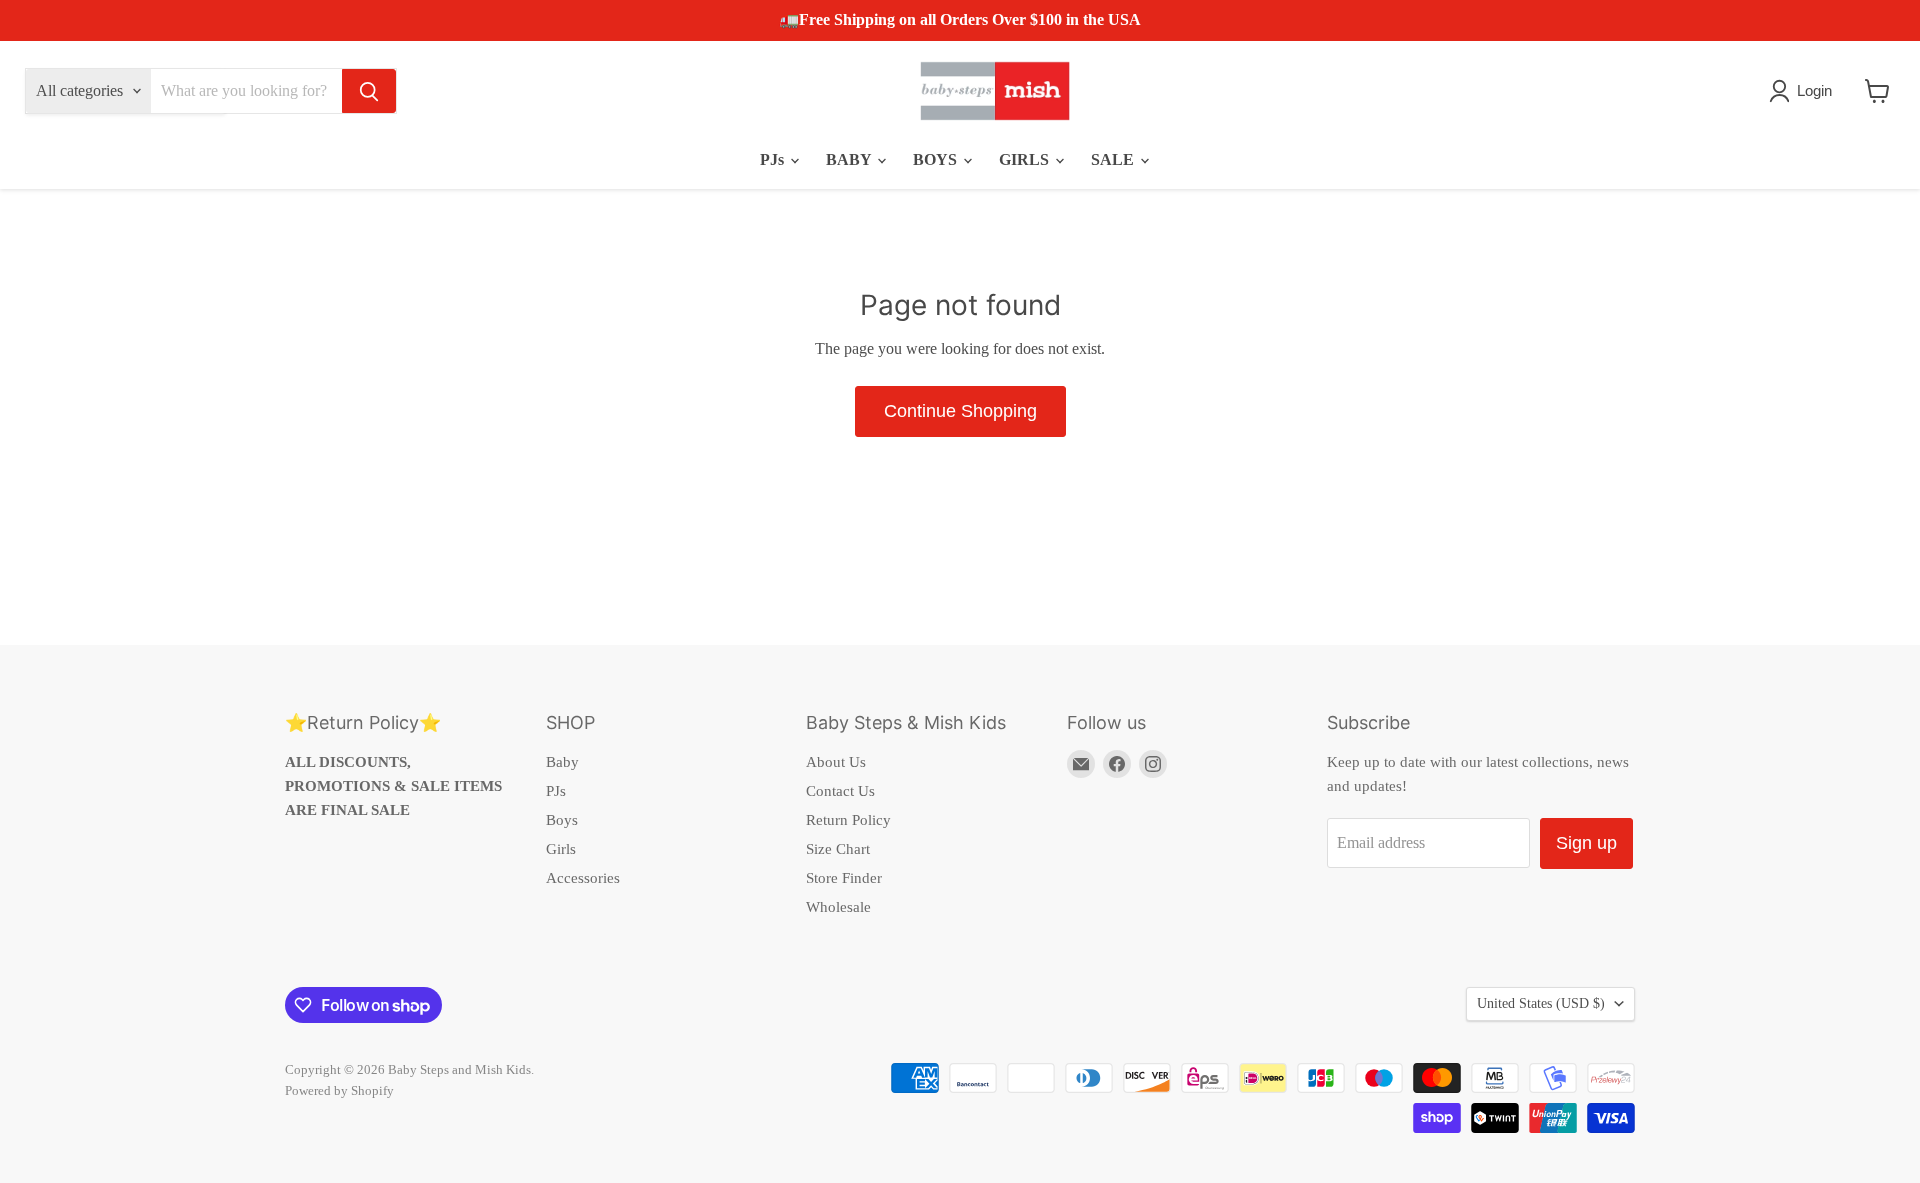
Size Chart (838, 849)
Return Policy (848, 820)
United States (1541, 1003)
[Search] (369, 91)
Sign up (1586, 843)
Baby (562, 762)
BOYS (937, 159)
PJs (774, 159)
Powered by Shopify (339, 1090)
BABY (850, 159)
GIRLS (1026, 159)
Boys (562, 820)
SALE (1114, 159)
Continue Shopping (960, 411)
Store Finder (844, 878)
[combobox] (246, 91)
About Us (836, 762)
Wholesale (838, 907)
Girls (561, 849)
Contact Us (840, 791)
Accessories (583, 878)
